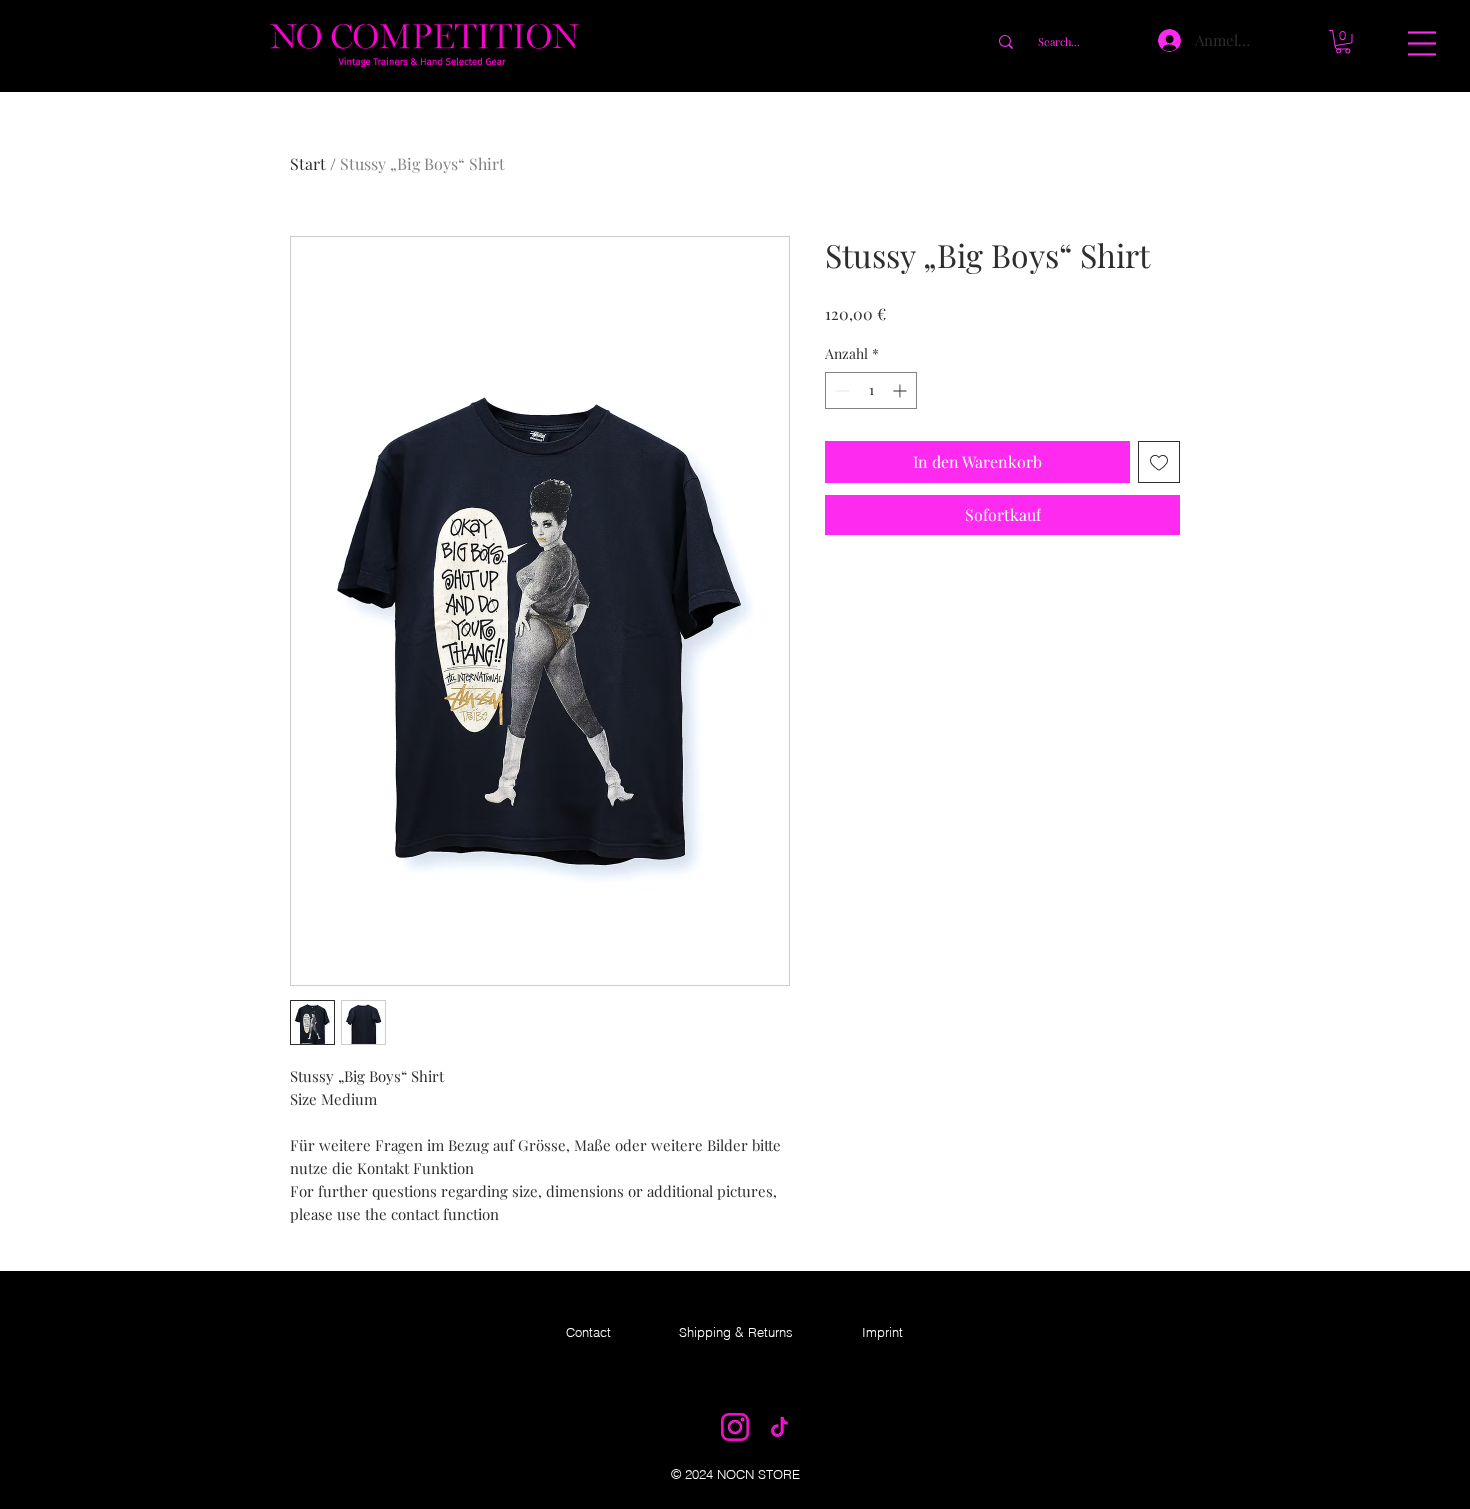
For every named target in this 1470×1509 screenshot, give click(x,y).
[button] (1422, 43)
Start (308, 163)
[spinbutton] (871, 390)
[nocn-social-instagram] (735, 1427)
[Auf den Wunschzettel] (1159, 462)
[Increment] (901, 390)
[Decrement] (840, 390)
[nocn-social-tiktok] (779, 1427)
